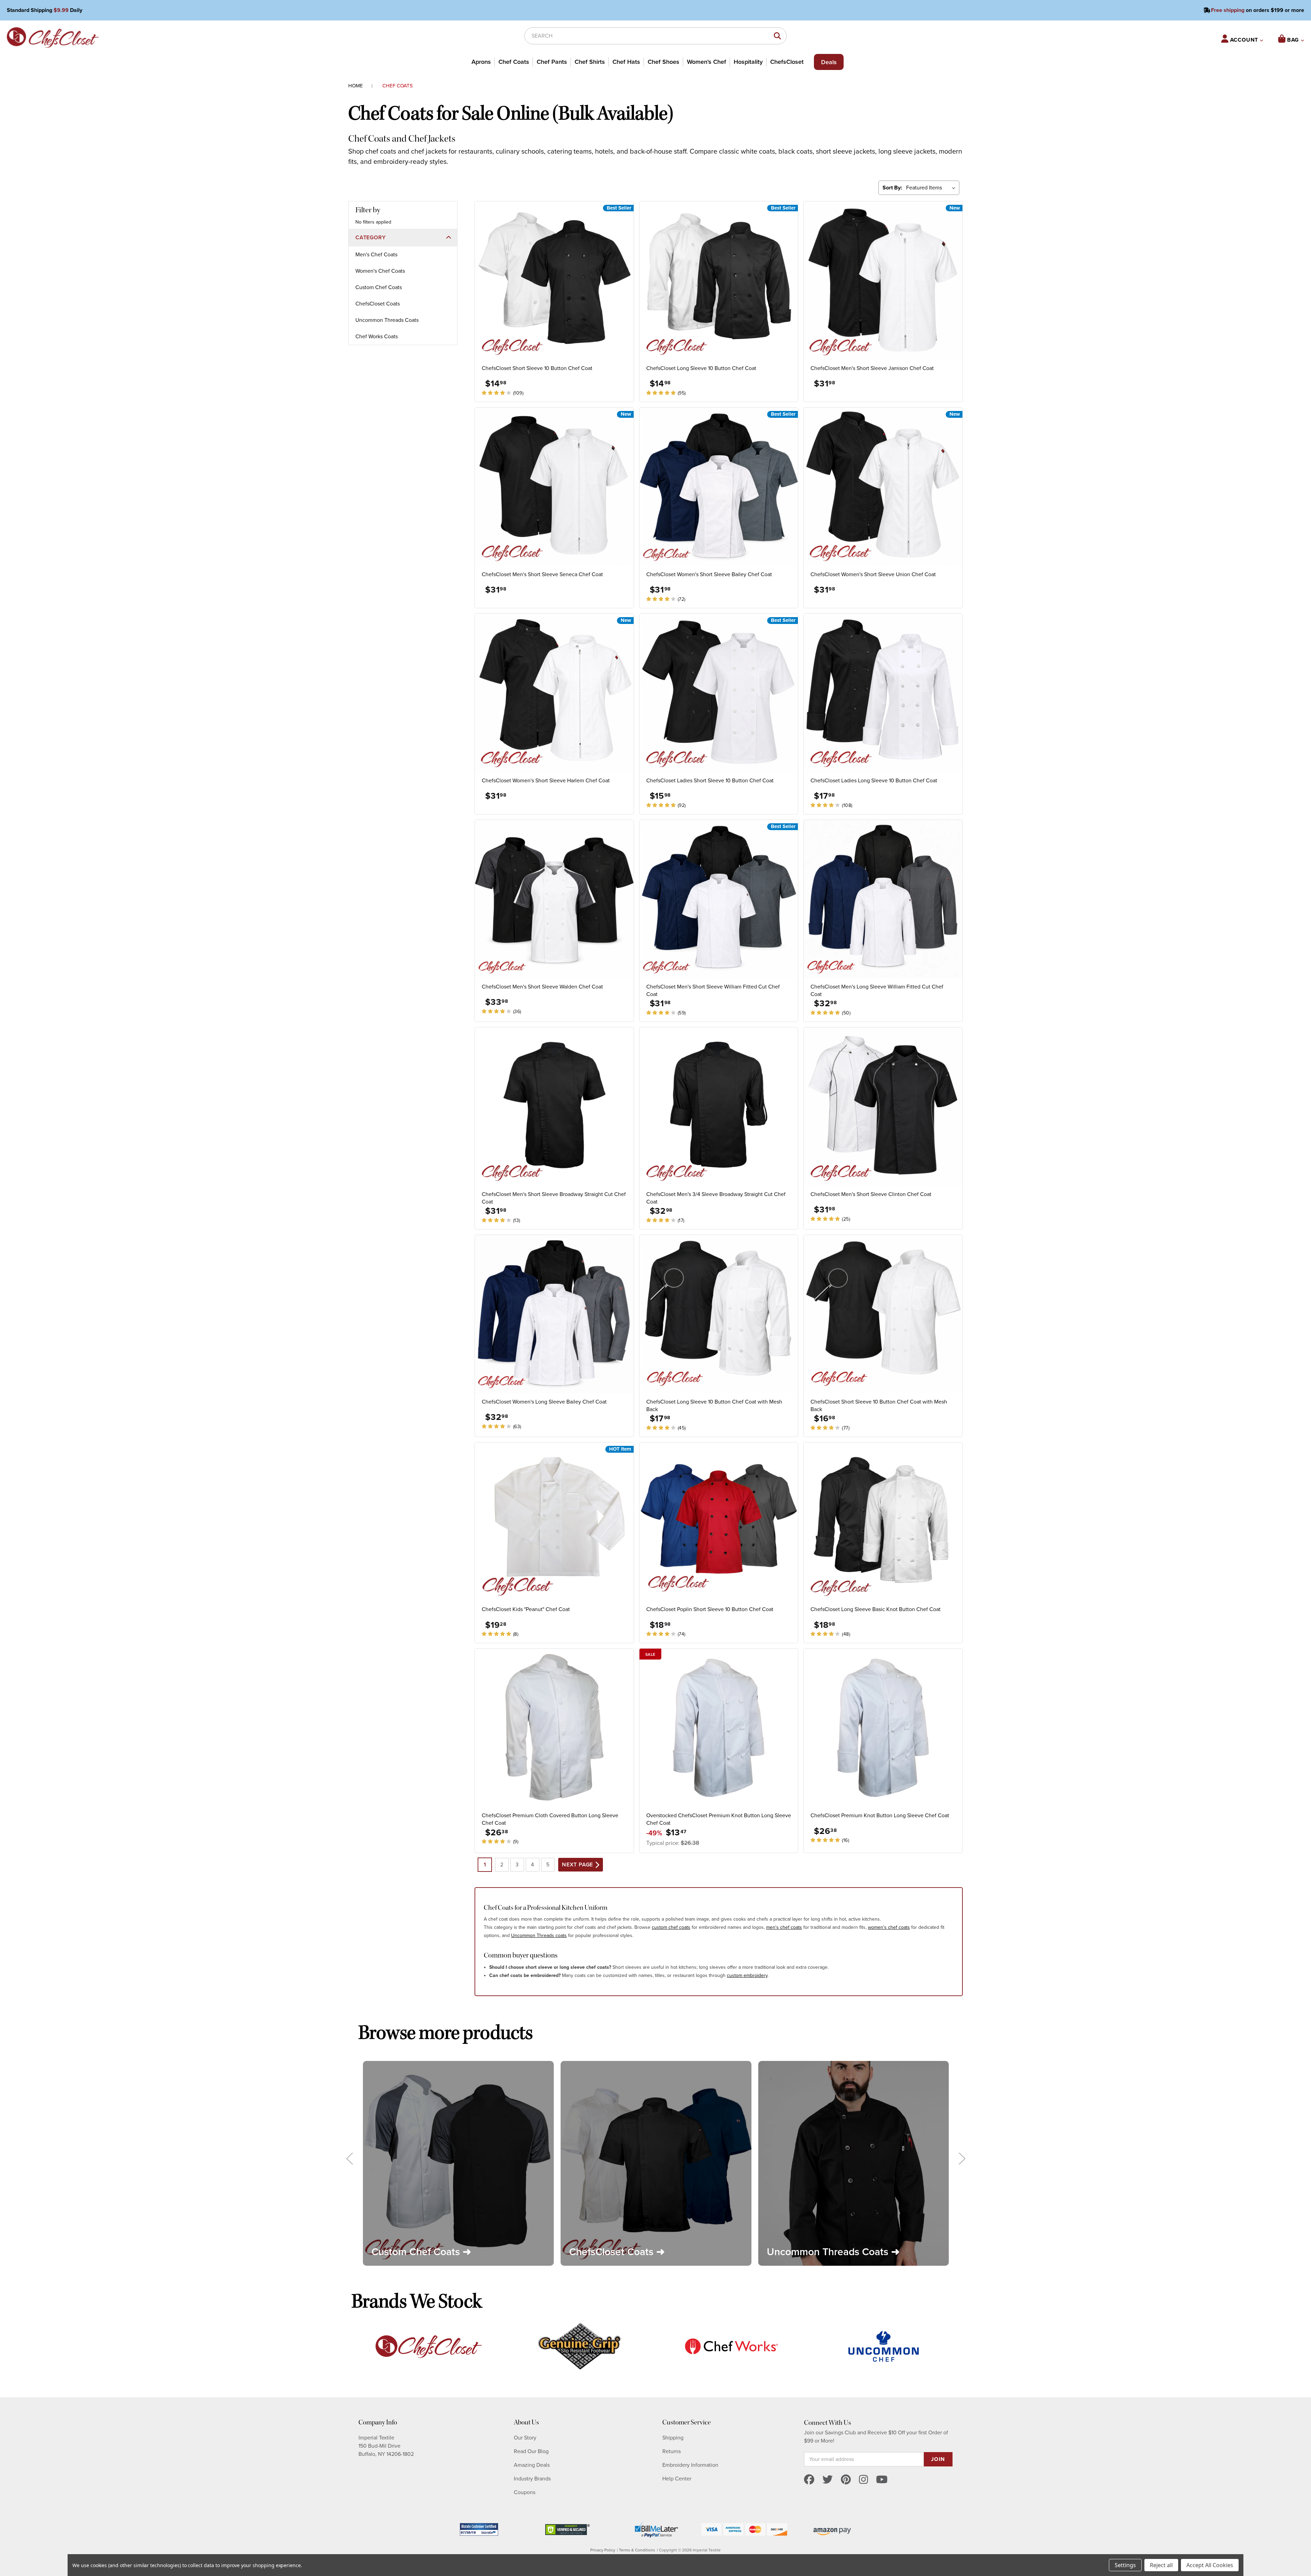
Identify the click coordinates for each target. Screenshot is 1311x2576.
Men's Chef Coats (376, 255)
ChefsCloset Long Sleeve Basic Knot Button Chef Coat (876, 1609)
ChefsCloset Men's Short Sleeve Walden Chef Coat (542, 987)
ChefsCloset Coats (378, 304)
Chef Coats (514, 62)
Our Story (525, 2438)
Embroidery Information (690, 2465)
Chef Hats (626, 62)
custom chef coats (671, 1927)
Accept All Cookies (1210, 2565)
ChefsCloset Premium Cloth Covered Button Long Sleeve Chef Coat (550, 1819)
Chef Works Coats (377, 337)
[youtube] (882, 2480)
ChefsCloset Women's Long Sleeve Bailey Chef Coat (544, 1402)
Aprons (481, 62)
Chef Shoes (664, 62)
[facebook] (809, 2480)
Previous (349, 2158)
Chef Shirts (590, 62)
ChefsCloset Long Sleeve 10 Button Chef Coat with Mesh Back (714, 1406)
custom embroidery (747, 1975)
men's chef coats (784, 1927)
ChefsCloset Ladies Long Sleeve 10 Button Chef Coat (874, 781)
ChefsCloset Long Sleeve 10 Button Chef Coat (701, 368)
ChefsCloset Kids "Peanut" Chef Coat (526, 1609)
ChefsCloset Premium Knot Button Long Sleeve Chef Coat (880, 1816)
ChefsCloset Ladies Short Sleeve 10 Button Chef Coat (710, 781)
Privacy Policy (603, 2550)
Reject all (1161, 2565)
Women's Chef (707, 62)
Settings (1125, 2565)
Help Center (677, 2479)
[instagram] (863, 2480)
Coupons (525, 2492)
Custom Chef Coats (379, 287)
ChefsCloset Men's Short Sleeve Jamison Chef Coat (872, 368)
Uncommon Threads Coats (387, 320)
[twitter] (828, 2480)
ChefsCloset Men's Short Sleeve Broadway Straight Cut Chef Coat (554, 1198)
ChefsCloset (787, 62)
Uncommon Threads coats (539, 1935)
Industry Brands (532, 2479)
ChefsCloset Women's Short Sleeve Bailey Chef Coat (709, 574)
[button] (403, 238)
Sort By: (892, 188)
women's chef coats (889, 1927)
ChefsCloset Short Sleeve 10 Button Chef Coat (537, 368)
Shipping (673, 2438)
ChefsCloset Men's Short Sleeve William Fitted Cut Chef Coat (713, 991)
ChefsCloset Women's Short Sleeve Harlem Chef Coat (546, 781)
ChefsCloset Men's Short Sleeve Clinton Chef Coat (871, 1194)
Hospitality (748, 62)
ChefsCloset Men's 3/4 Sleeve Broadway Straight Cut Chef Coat (716, 1198)
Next (962, 2158)
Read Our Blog (531, 2451)
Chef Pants (552, 62)
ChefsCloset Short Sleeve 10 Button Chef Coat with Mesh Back (879, 1406)
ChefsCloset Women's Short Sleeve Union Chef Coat (873, 574)
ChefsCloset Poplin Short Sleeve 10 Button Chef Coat (710, 1609)
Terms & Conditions (637, 2550)
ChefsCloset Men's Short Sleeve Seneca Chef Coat (542, 574)
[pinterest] (846, 2480)
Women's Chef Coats (380, 271)
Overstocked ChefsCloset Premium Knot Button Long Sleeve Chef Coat (719, 1819)
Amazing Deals (532, 2465)
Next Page (578, 1865)
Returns (672, 2451)
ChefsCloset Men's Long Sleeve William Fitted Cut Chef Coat (877, 991)
